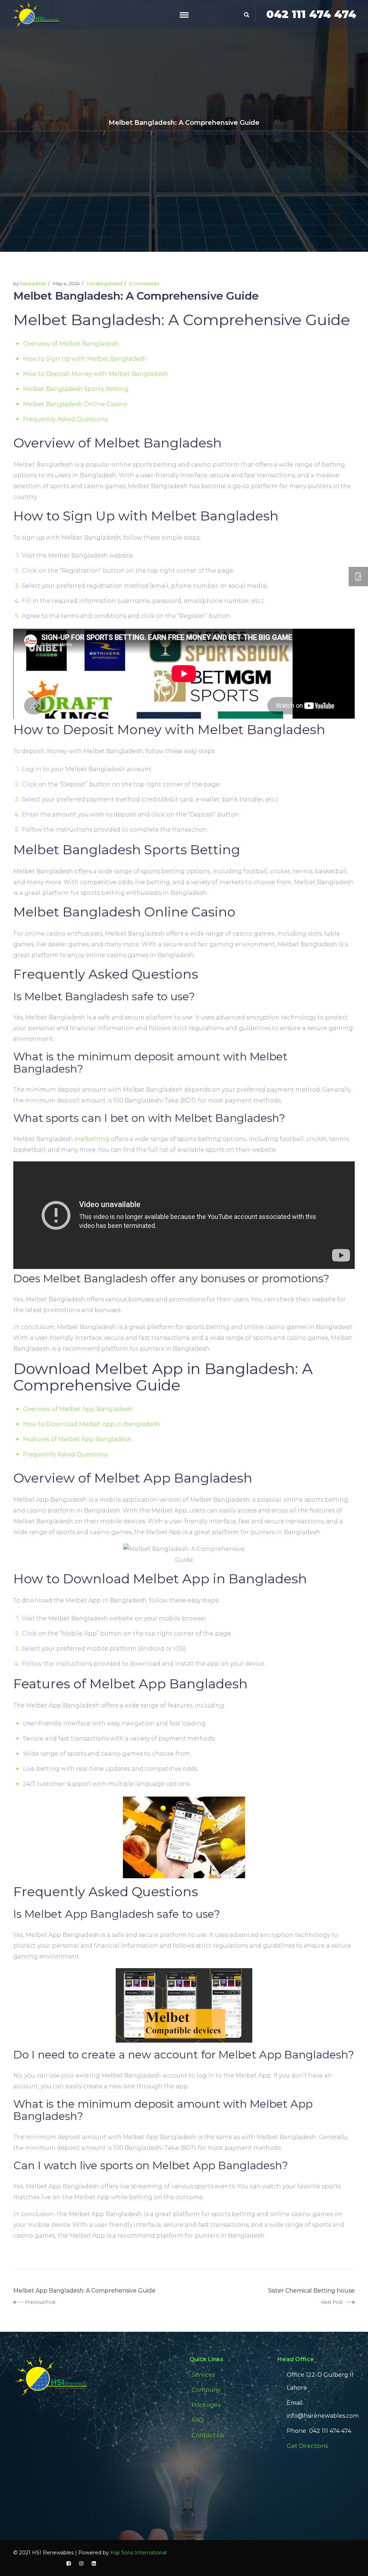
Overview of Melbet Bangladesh (71, 344)
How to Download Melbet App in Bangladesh (92, 1424)
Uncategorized (128, 133)
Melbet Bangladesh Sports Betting (76, 389)
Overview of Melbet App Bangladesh (78, 1409)
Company (206, 2390)
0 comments (144, 283)
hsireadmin (33, 283)
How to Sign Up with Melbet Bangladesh (85, 359)
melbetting (92, 1139)
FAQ (197, 2420)
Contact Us (208, 2435)
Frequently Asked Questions (65, 419)
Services (203, 2375)
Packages (206, 2405)
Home (94, 133)
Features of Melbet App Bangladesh (77, 1439)
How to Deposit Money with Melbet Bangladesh (96, 374)
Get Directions (307, 2446)
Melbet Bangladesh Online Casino (75, 404)
